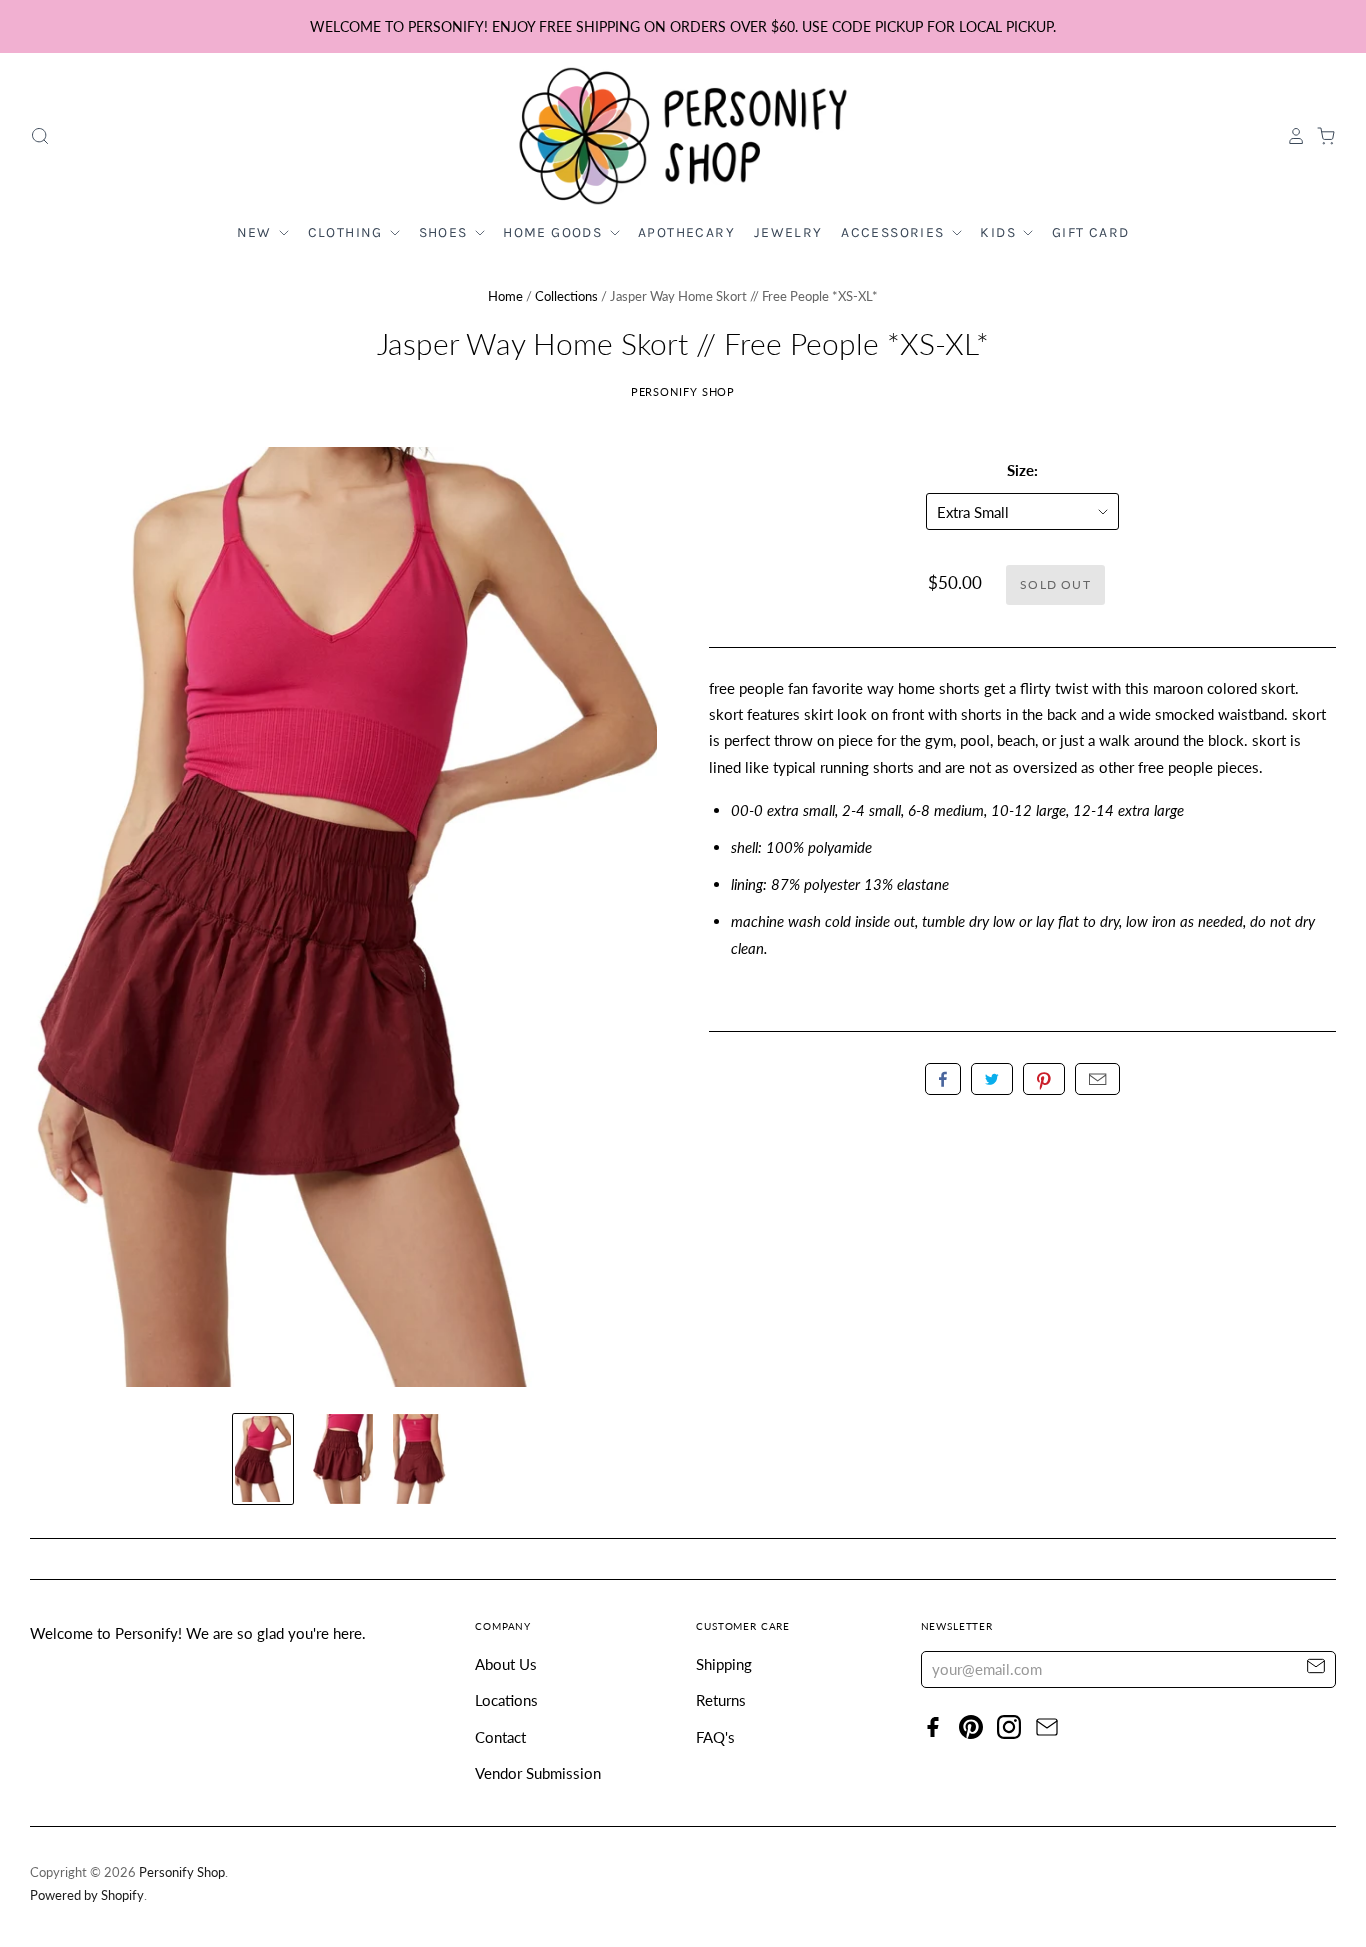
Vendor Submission (538, 1773)
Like (943, 1079)
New (257, 232)
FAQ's (715, 1737)
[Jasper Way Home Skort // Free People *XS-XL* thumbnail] (263, 1459)
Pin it (1044, 1079)
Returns (721, 1700)
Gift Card (1091, 232)
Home (505, 296)
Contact (500, 1737)
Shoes (445, 232)
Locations (506, 1700)
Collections (566, 296)
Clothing (348, 232)
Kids (1000, 232)
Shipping (724, 1664)
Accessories (895, 232)
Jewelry (788, 232)
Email (1097, 1079)
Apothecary (686, 232)
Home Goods (554, 232)
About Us (506, 1664)
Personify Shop (683, 391)
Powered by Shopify (87, 1895)
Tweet (992, 1079)
